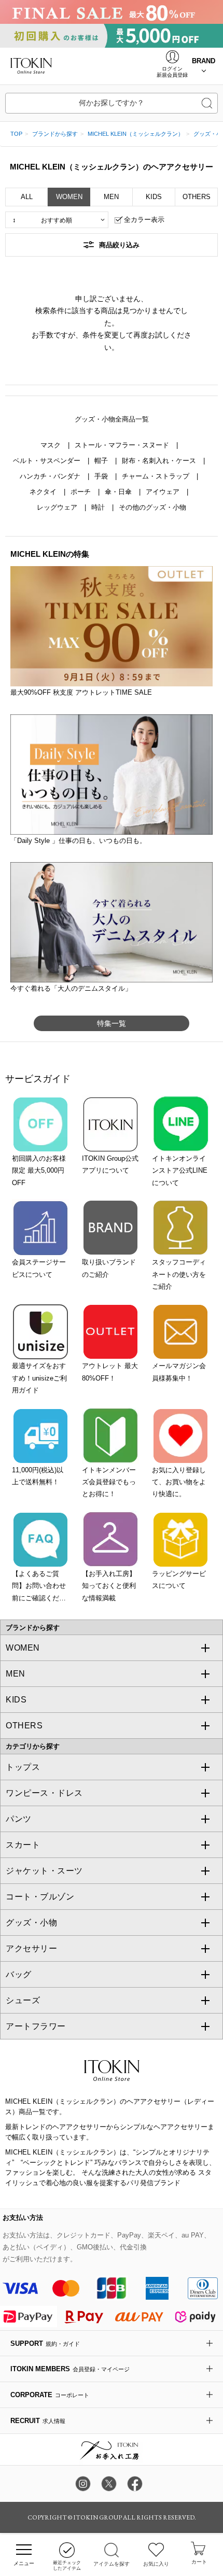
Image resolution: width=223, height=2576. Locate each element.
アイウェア (164, 492)
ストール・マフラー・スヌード (123, 445)
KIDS (154, 197)
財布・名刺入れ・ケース (160, 461)
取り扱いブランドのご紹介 (109, 1268)
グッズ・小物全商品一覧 (112, 419)
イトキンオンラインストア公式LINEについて (180, 1171)
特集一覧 (112, 1023)
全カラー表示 (144, 220)
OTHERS (197, 197)
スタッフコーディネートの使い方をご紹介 (179, 1274)
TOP (16, 134)
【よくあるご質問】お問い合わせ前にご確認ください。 (39, 1587)
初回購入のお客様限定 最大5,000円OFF (39, 1171)
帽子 (102, 461)
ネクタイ (44, 492)
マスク (52, 445)
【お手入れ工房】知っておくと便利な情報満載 (109, 1586)
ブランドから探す (55, 134)
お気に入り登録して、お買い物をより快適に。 (179, 1482)
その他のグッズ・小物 (152, 507)
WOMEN (69, 197)
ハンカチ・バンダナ (51, 476)
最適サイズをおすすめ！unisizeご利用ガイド (39, 1378)
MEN (111, 197)
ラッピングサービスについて (179, 1580)
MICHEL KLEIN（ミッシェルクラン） (136, 134)
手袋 (102, 476)
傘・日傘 (119, 492)
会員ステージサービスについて (39, 1268)
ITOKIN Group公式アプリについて (110, 1164)
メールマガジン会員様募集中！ (179, 1372)
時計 (99, 507)
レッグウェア (58, 507)
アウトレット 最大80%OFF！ (110, 1372)
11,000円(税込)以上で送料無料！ (38, 1476)
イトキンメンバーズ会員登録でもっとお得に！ (109, 1482)
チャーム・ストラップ (157, 476)
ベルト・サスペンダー (48, 461)
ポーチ (82, 492)
